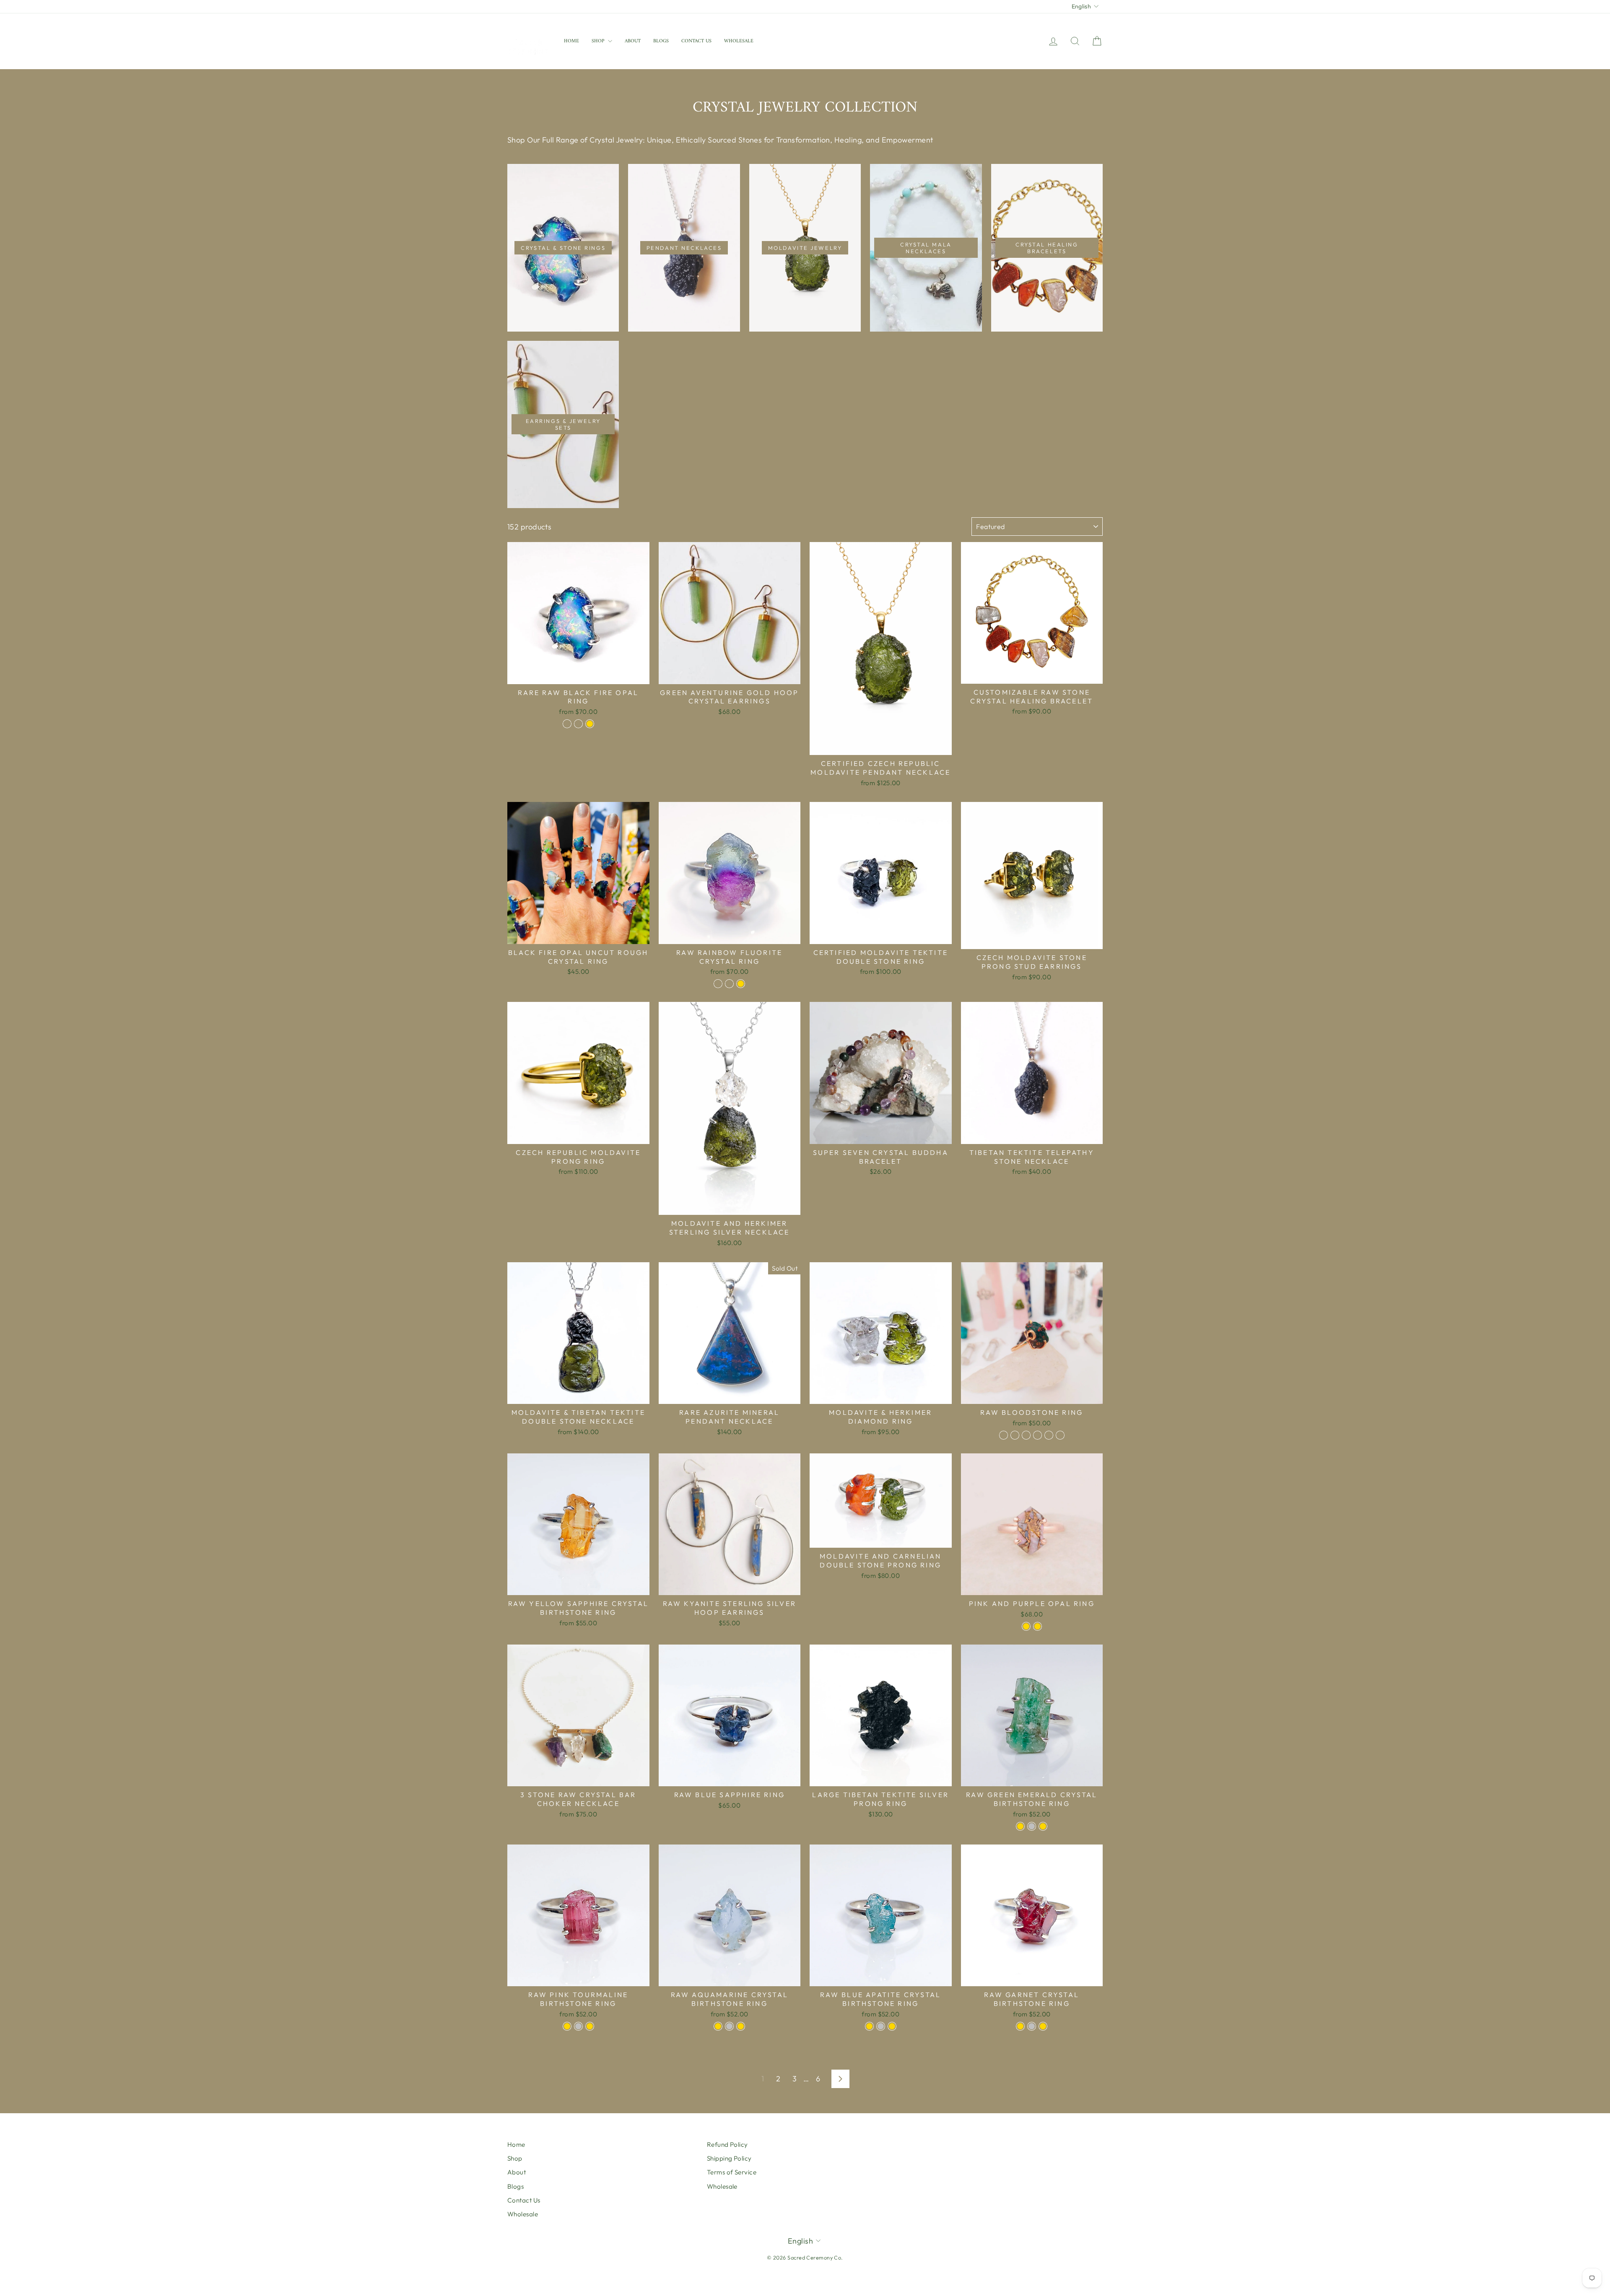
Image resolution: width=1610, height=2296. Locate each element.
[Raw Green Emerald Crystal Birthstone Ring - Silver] (1032, 1826)
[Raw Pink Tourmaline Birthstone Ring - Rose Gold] (590, 2026)
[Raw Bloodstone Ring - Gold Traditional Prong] (1060, 1435)
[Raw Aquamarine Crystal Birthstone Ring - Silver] (729, 2026)
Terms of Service (732, 2172)
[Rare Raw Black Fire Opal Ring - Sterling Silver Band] (567, 724)
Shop (599, 41)
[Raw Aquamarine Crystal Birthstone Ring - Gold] (718, 2026)
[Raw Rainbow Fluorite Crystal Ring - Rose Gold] (741, 984)
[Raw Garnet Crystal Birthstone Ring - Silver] (1032, 2026)
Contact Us (696, 41)
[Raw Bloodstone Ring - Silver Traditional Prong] (1037, 1435)
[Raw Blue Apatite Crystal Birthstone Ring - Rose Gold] (892, 2026)
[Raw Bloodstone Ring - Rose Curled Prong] (1015, 1435)
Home (571, 41)
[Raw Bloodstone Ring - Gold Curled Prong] (1026, 1435)
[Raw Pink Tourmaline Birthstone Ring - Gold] (567, 2026)
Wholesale (739, 41)
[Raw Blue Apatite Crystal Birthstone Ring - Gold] (869, 2026)
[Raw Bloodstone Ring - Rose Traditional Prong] (1049, 1435)
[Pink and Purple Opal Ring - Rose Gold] (1026, 1626)
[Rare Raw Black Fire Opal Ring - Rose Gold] (590, 724)
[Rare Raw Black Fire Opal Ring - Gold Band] (578, 724)
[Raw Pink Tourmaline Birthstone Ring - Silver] (578, 2026)
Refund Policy (727, 2144)
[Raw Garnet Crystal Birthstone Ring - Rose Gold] (1043, 2026)
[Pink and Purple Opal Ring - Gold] (1037, 1626)
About (633, 41)
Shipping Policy (729, 2158)
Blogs (661, 41)
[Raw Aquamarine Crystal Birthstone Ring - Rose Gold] (741, 2026)
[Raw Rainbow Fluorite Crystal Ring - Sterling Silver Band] (718, 984)
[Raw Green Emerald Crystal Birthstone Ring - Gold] (1020, 1826)
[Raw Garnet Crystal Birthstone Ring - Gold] (1020, 2026)
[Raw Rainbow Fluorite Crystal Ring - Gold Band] (729, 984)
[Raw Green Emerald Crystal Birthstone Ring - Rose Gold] (1043, 1826)
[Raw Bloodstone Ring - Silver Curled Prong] (1004, 1435)
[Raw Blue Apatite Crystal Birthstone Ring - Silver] (881, 2026)
